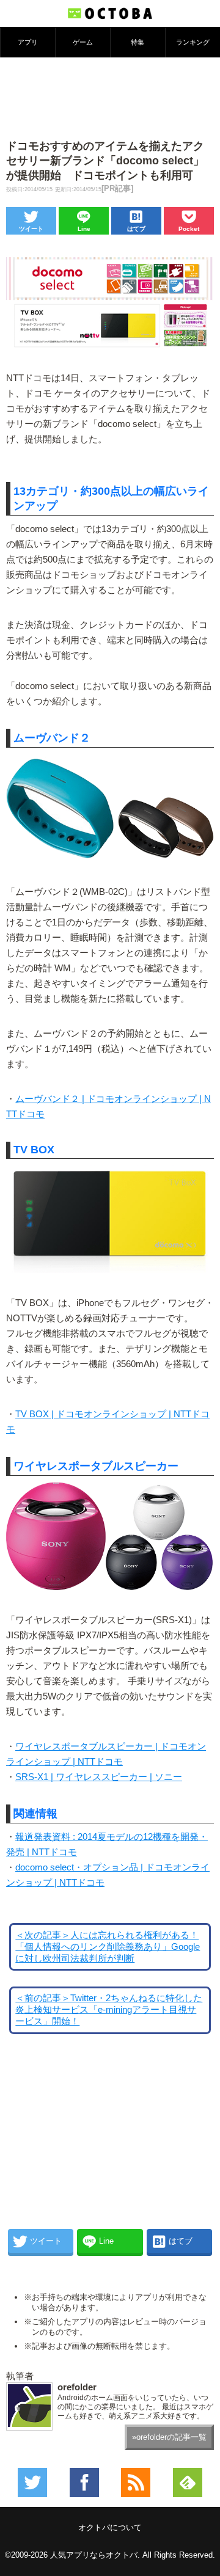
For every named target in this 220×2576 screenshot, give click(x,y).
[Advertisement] (110, 97)
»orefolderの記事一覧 (169, 2437)
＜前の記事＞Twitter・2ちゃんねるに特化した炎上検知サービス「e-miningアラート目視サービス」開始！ (109, 2010)
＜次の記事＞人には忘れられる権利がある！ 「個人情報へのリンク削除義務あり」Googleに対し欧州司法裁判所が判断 (108, 1947)
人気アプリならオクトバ (94, 2555)
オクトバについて (110, 2527)
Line (84, 229)
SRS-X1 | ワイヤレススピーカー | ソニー (99, 1777)
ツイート (31, 229)
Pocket (189, 229)
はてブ (136, 229)
